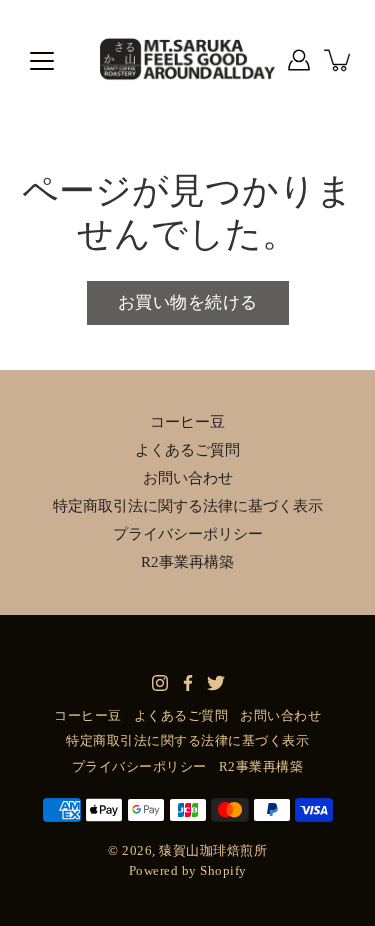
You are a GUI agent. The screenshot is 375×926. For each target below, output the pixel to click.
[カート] (339, 60)
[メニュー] (42, 61)
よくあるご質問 (187, 449)
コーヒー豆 (187, 421)
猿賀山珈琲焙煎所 (213, 850)
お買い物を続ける (188, 302)
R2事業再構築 (187, 561)
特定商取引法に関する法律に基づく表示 (188, 505)
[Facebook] (188, 683)
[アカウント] (299, 60)
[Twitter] (216, 683)
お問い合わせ (188, 477)
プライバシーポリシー (188, 533)
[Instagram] (160, 683)
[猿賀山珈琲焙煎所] (187, 60)
